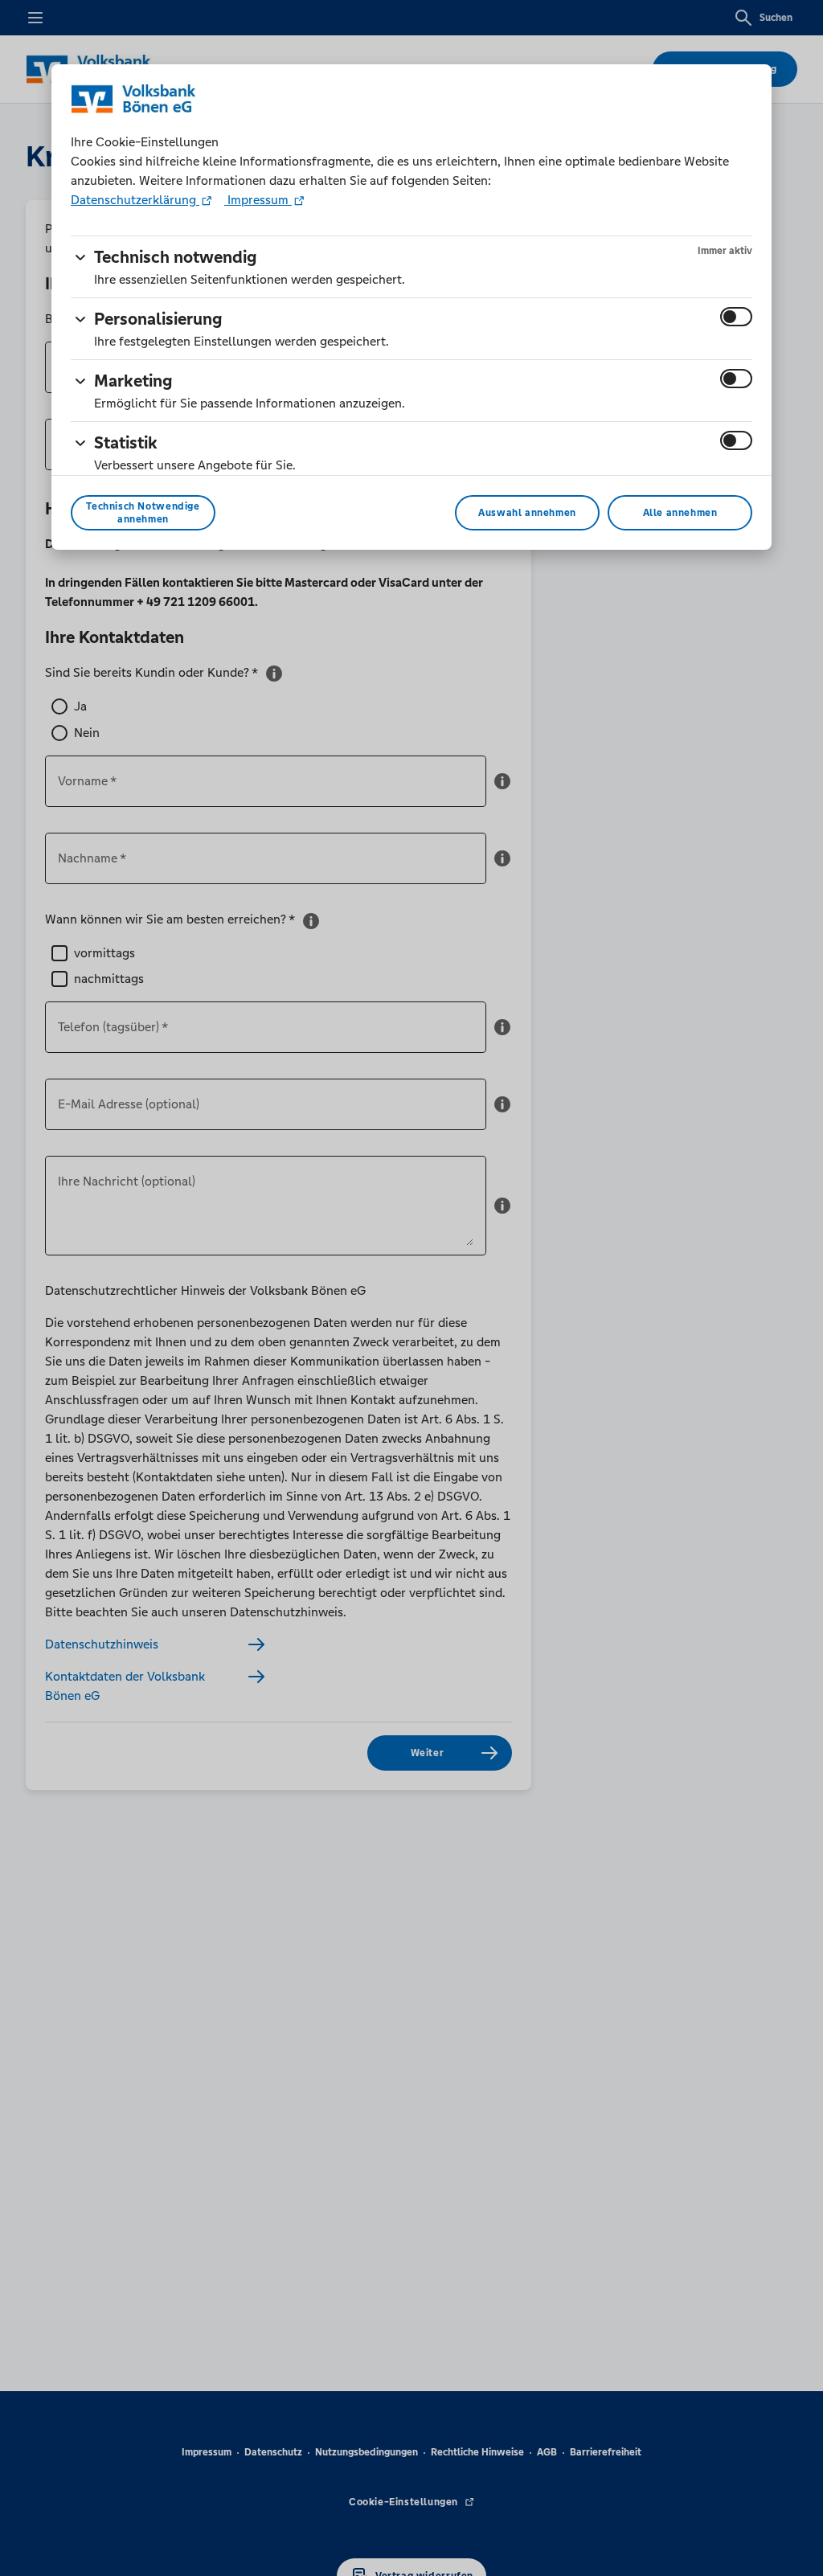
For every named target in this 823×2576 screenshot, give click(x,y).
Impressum (258, 200)
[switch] (736, 317)
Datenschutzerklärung (135, 200)
